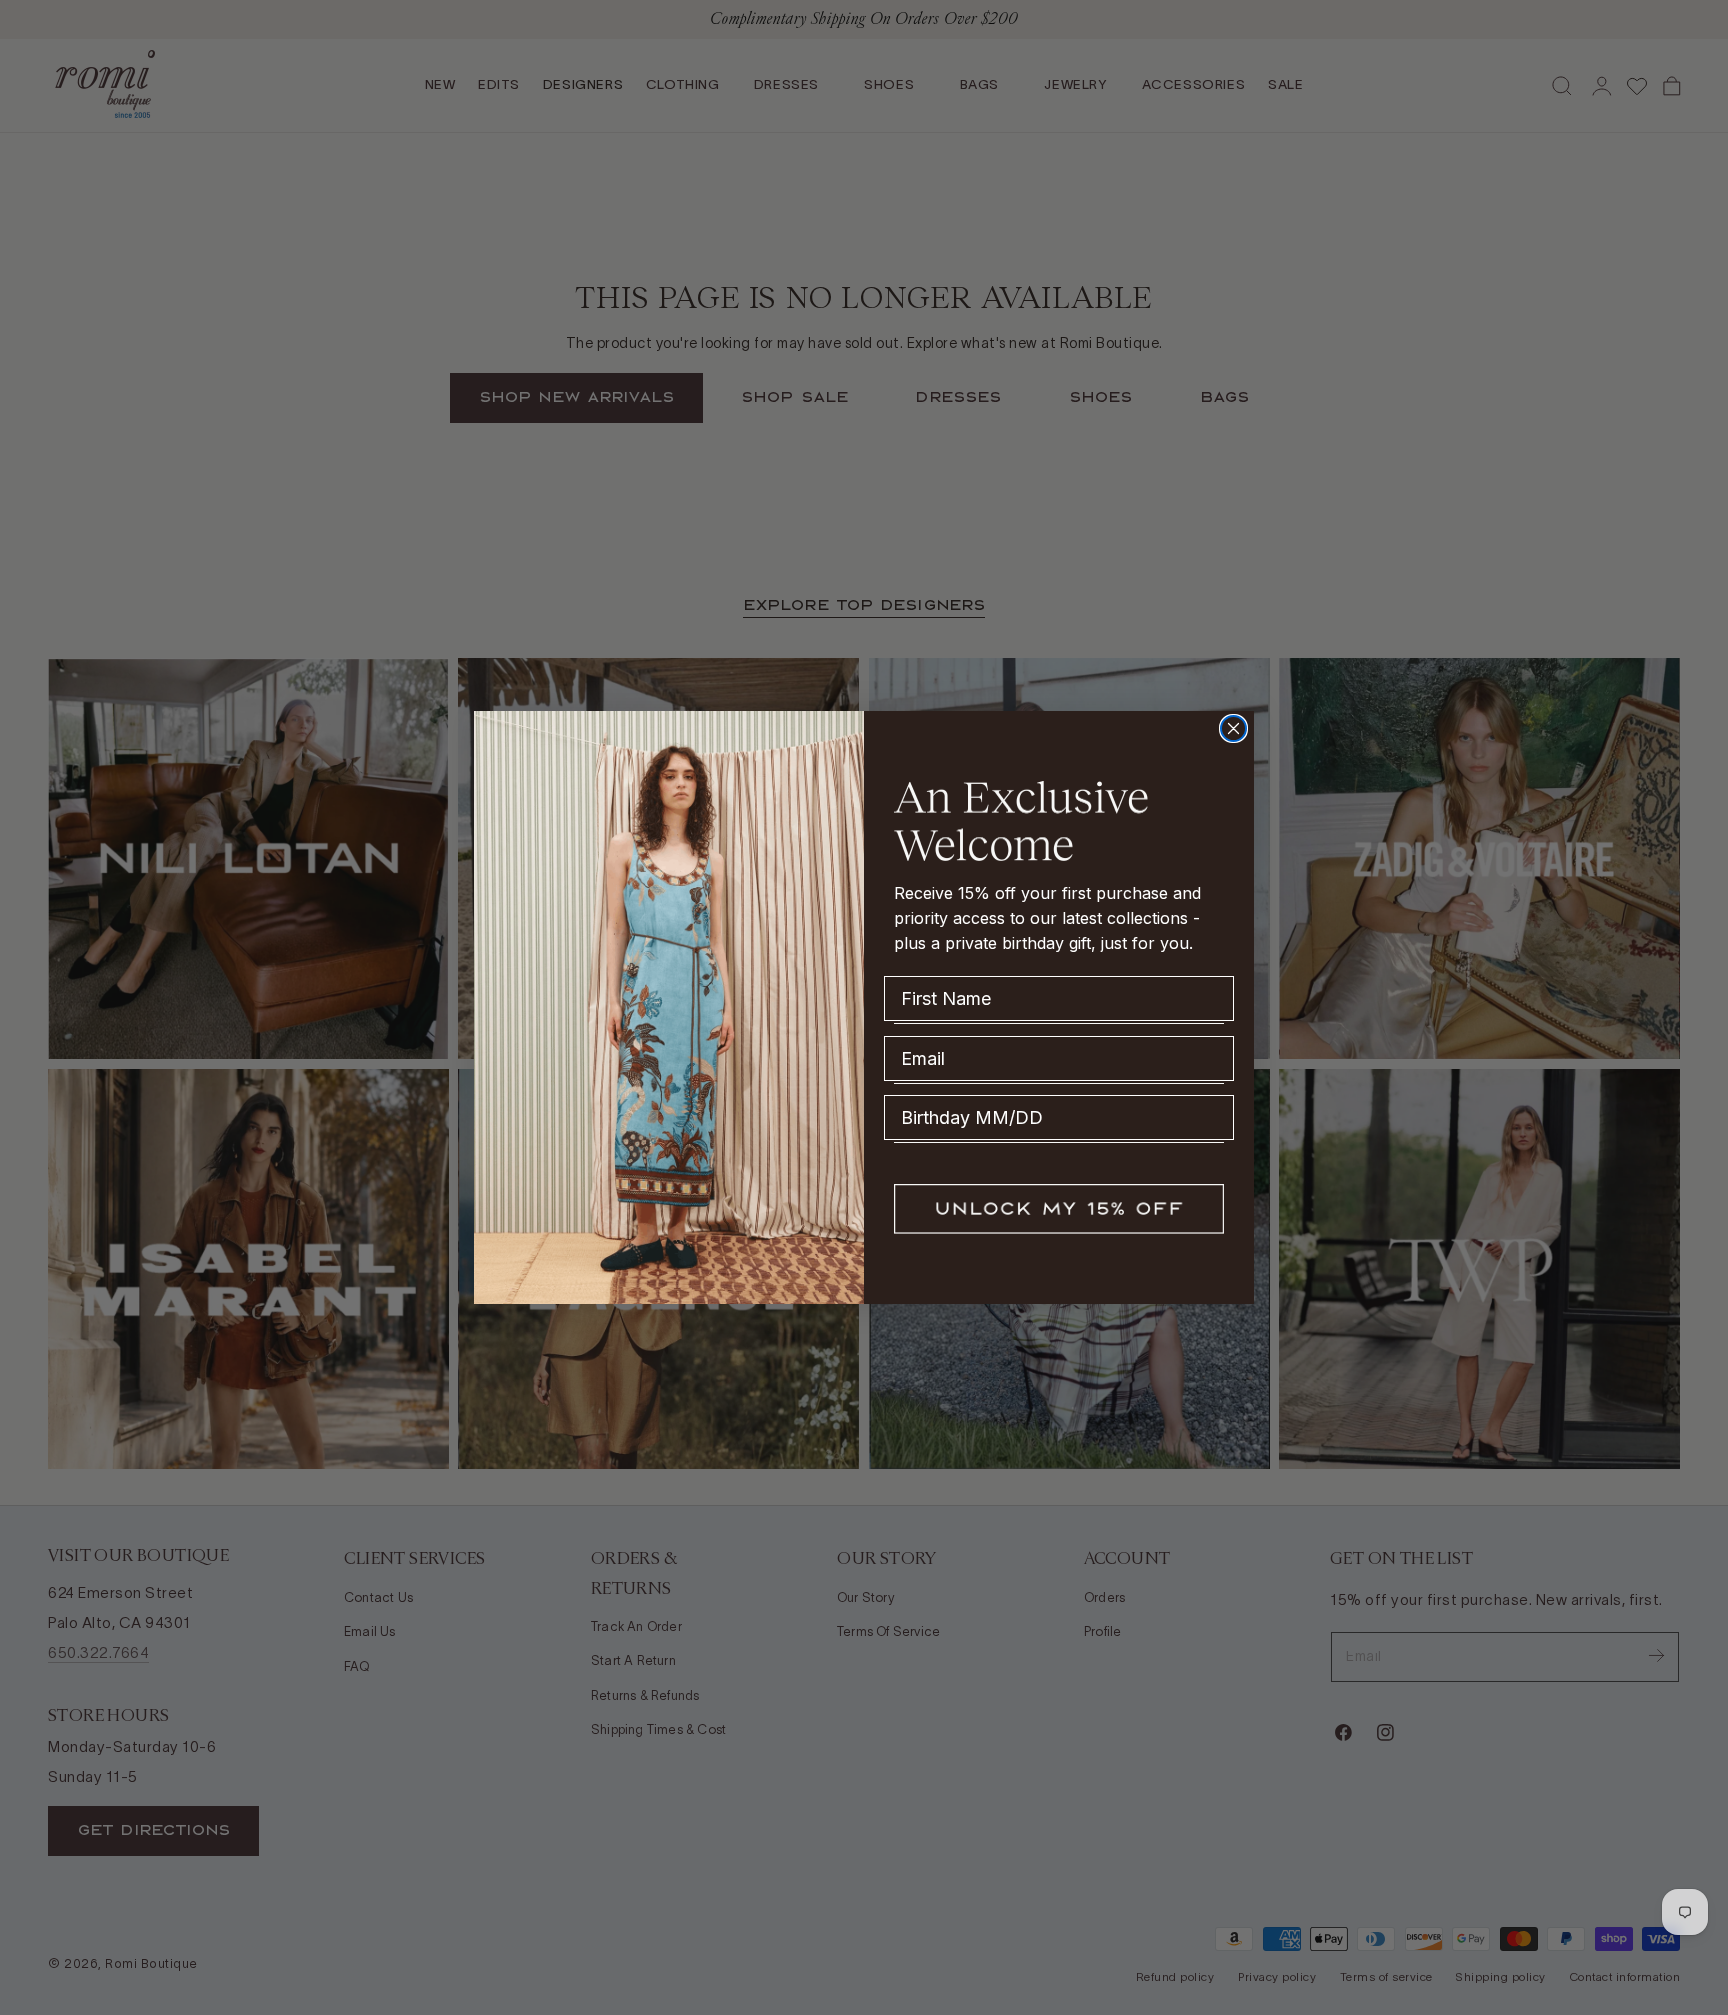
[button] (1059, 1209)
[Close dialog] (1233, 728)
